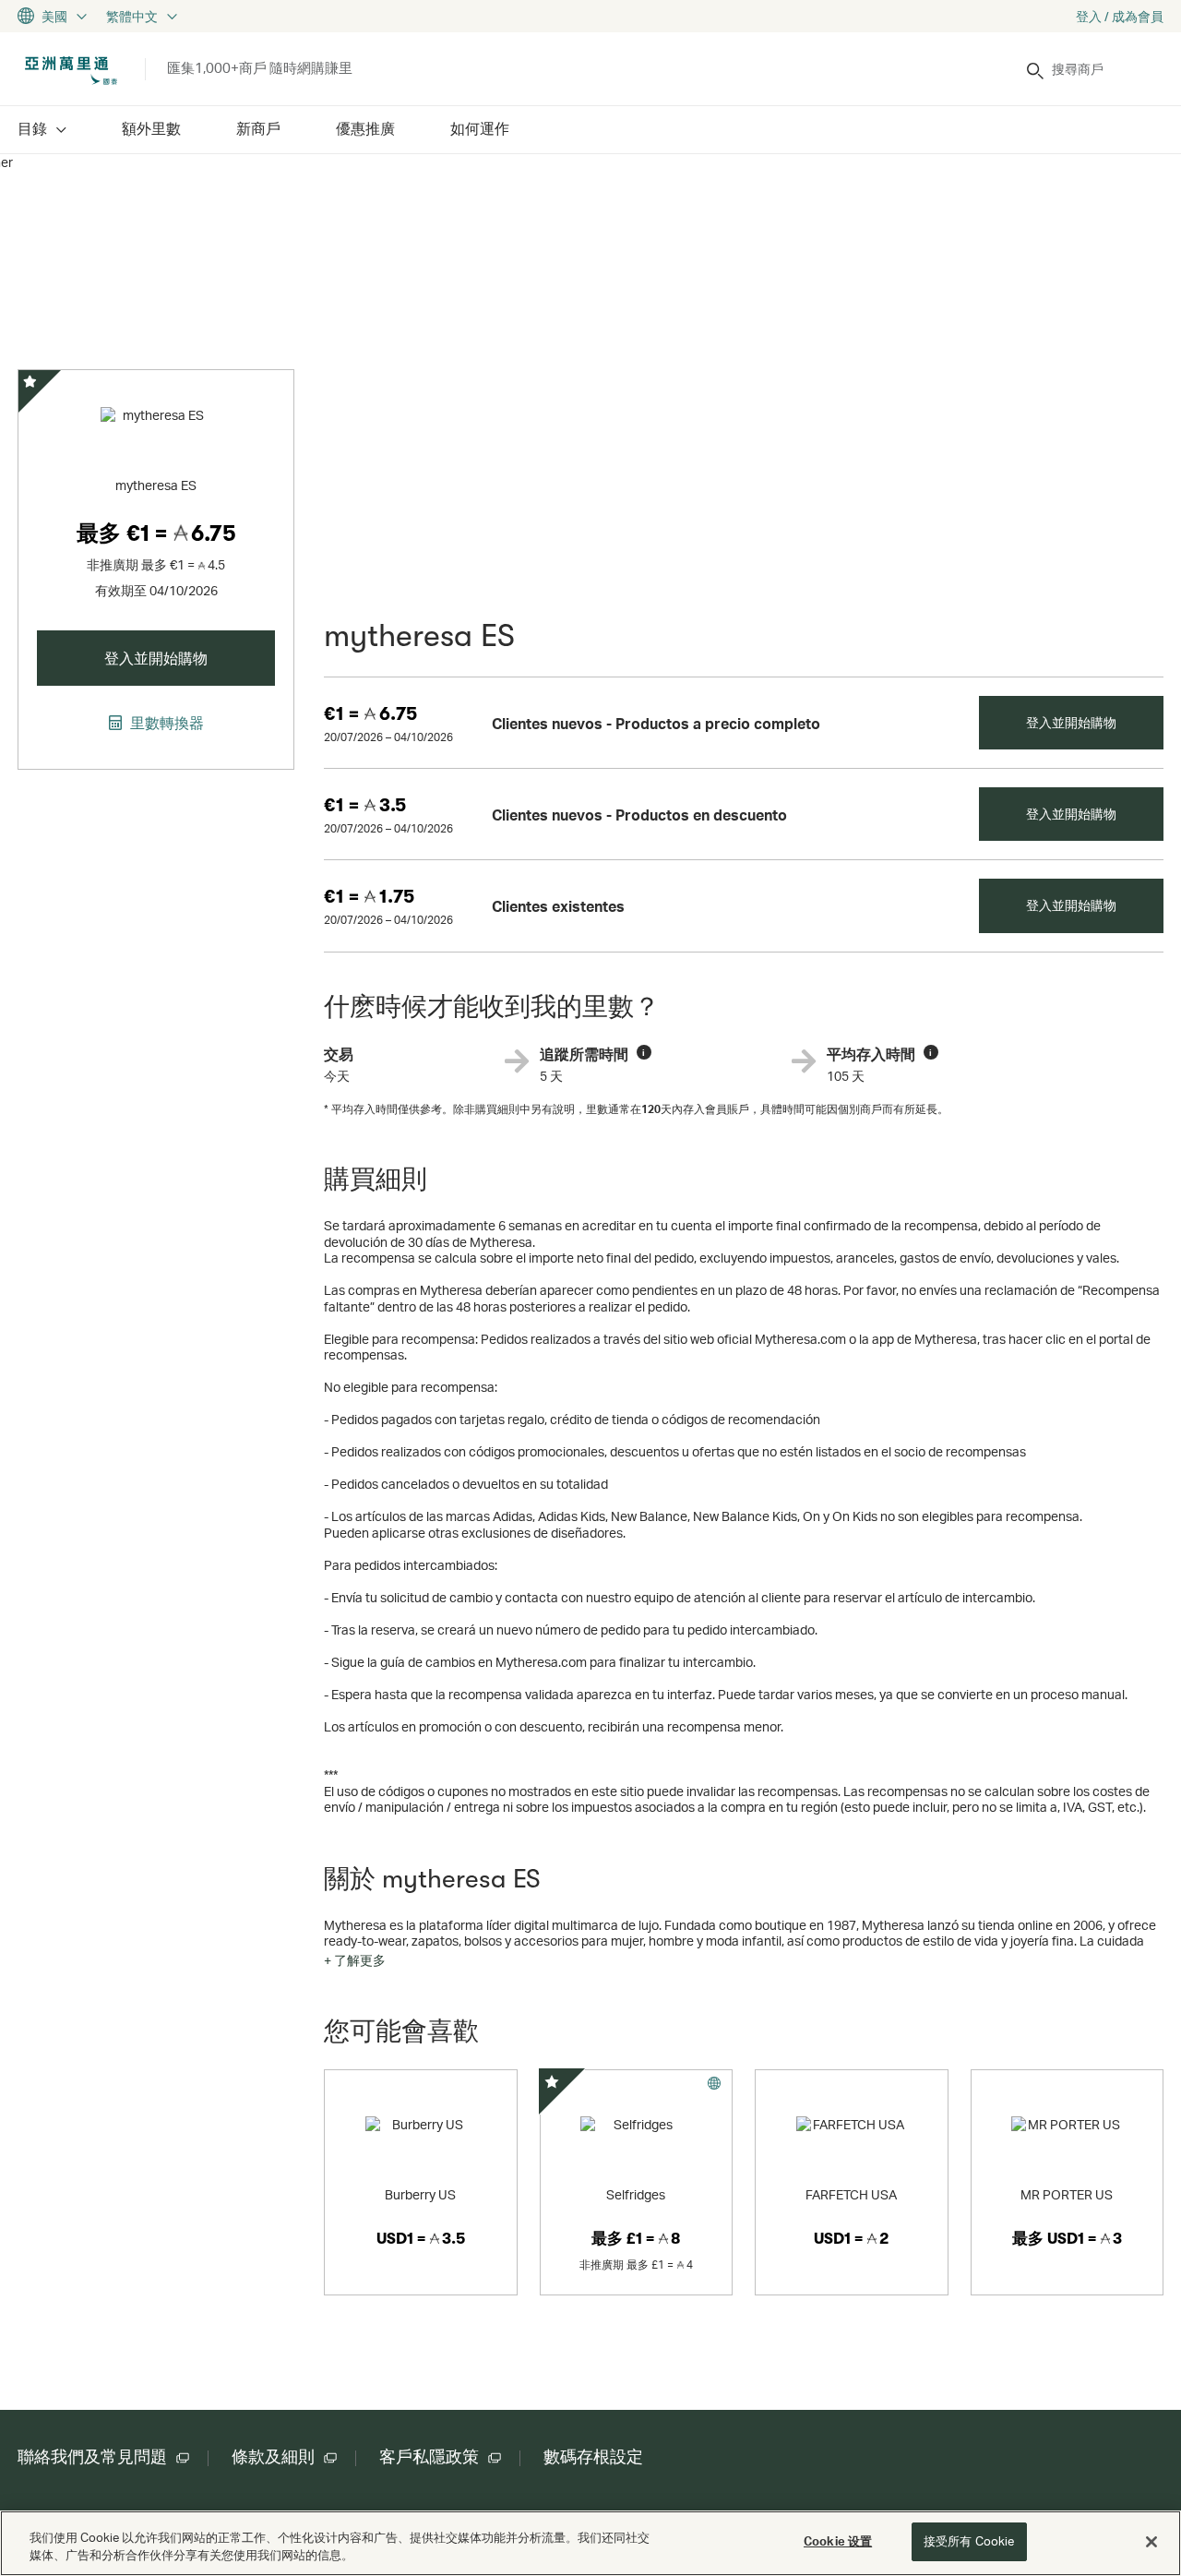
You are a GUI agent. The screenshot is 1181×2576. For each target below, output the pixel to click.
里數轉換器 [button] (165, 723)
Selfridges (636, 2194)
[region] (590, 2543)
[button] (355, 1960)
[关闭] (1151, 2542)
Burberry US (420, 2194)
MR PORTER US (1067, 2194)
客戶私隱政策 (429, 2457)
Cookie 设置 (838, 2541)
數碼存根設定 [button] (593, 2457)
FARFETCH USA (851, 2194)
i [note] (644, 1052)
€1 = (370, 714)
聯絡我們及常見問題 (92, 2457)
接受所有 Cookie (969, 2541)
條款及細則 (273, 2457)
